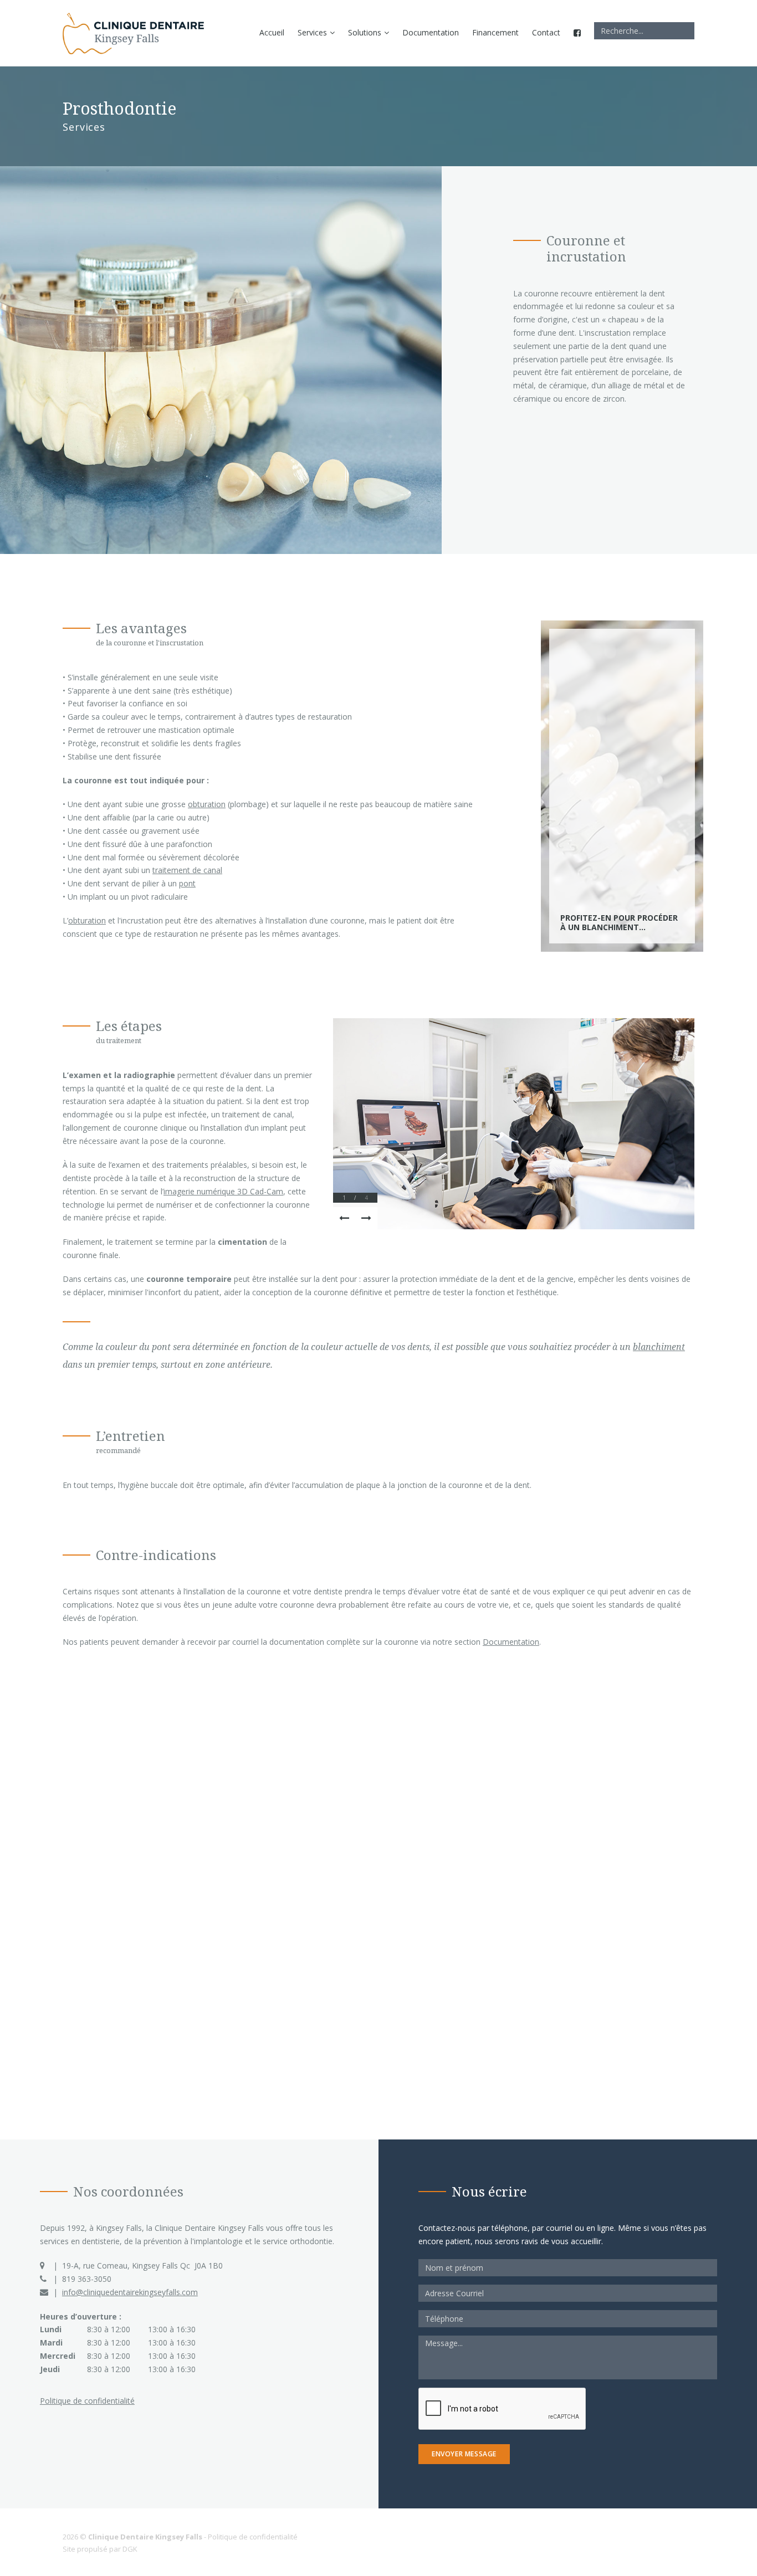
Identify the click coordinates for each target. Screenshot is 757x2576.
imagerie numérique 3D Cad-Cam (223, 1191)
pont (187, 883)
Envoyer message (464, 2454)
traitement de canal (187, 870)
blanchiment (659, 1347)
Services (312, 32)
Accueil (272, 32)
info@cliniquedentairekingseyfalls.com (130, 2292)
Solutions (365, 32)
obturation (207, 804)
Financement (495, 32)
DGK (130, 2549)
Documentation (431, 32)
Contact (546, 32)
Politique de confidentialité (87, 2401)
